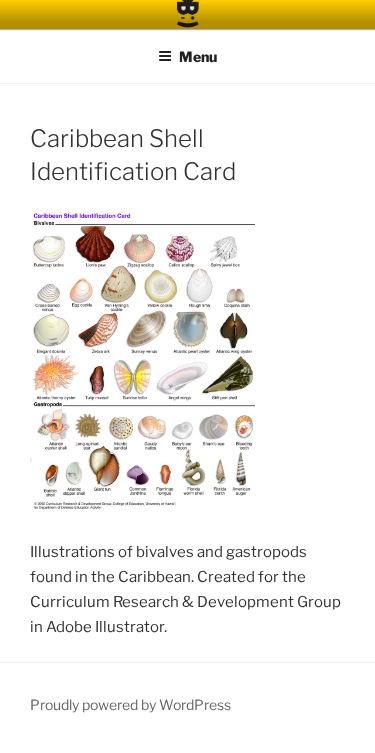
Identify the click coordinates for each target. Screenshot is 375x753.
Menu (198, 56)
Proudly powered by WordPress (130, 704)
